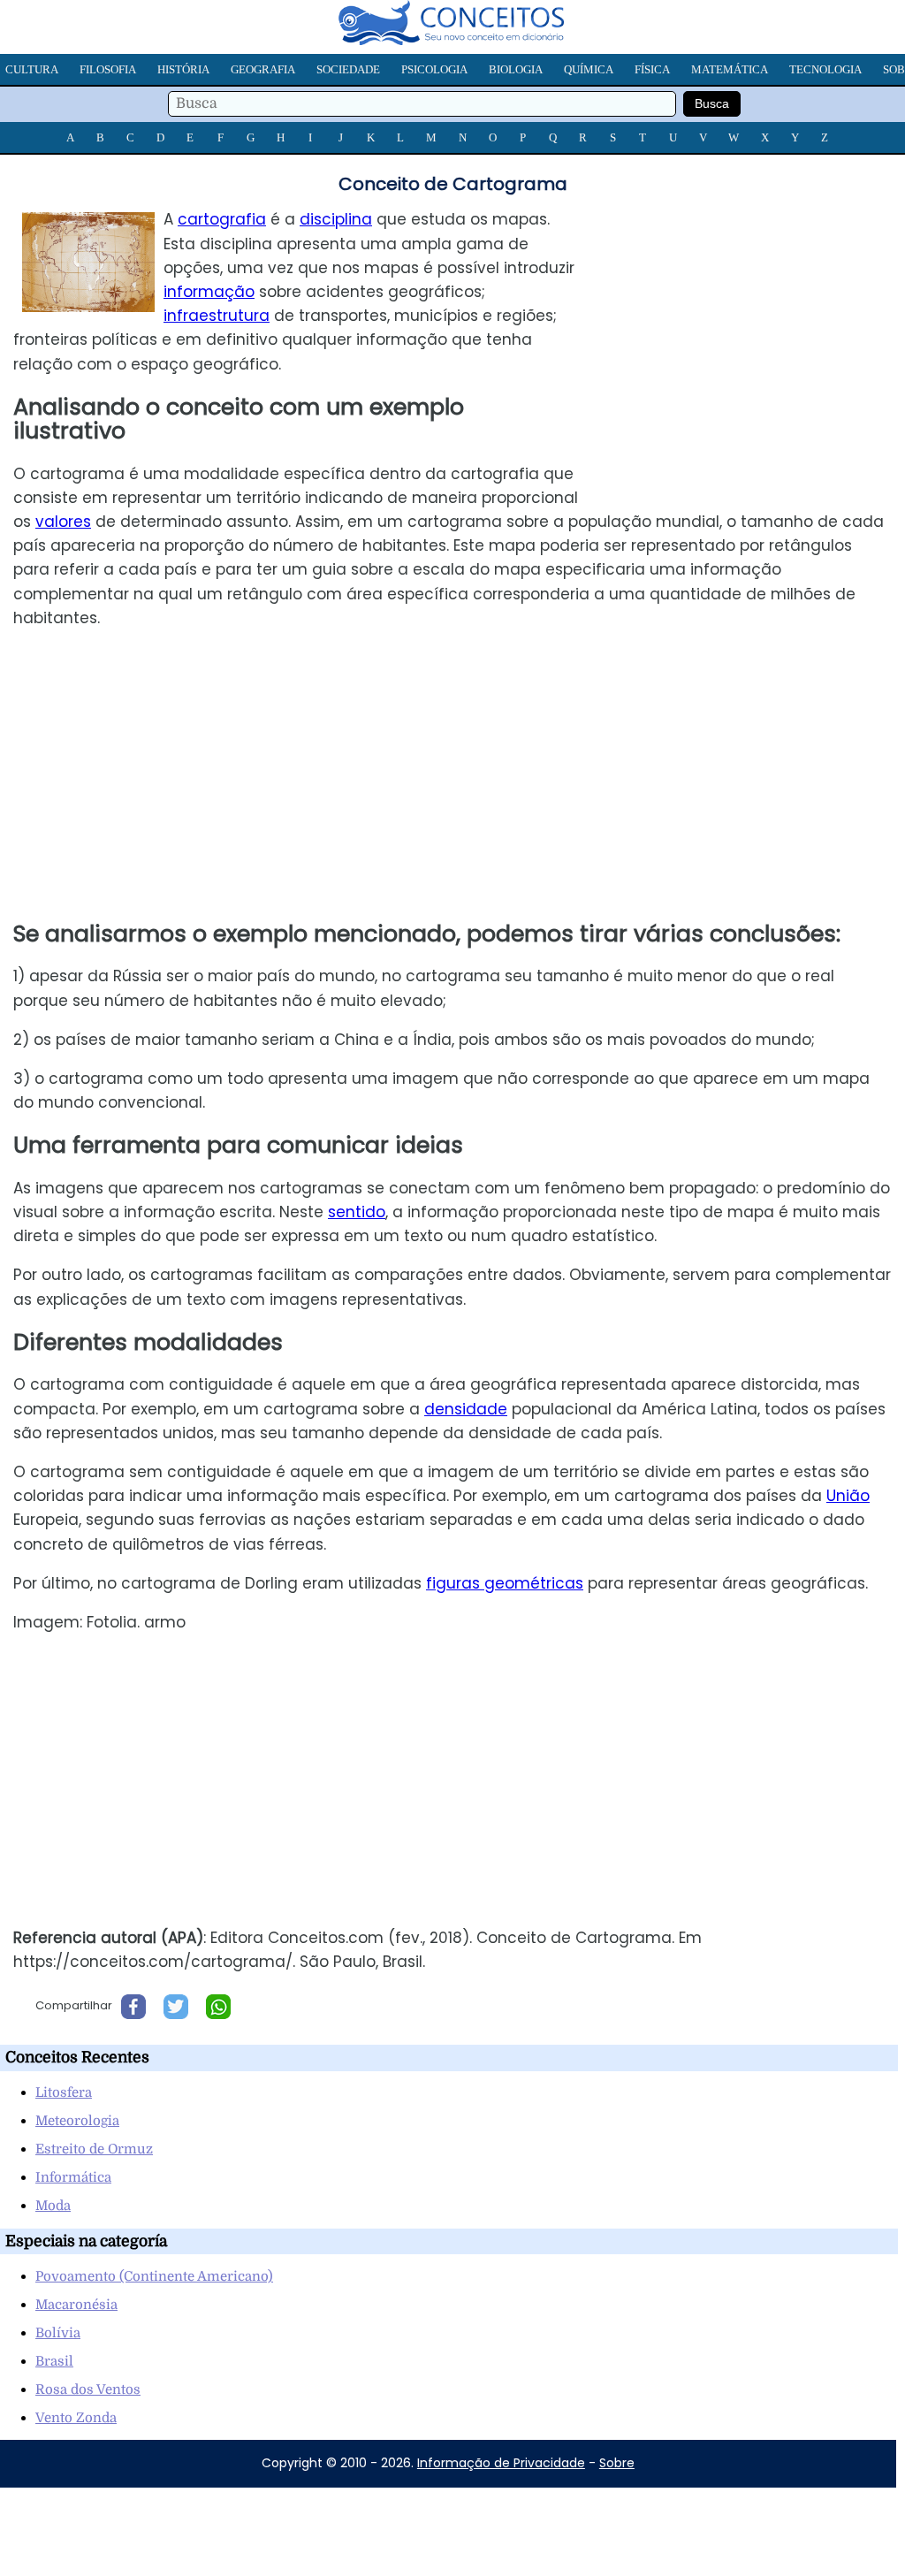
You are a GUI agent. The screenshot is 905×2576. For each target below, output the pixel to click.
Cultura (32, 69)
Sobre (617, 2463)
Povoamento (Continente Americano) (154, 2276)
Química (589, 69)
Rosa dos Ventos (88, 2389)
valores (63, 522)
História (183, 69)
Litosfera (64, 2092)
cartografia (222, 219)
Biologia (516, 69)
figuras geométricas (505, 1583)
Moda (53, 2206)
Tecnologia (825, 69)
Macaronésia (76, 2305)
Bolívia (58, 2333)
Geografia (263, 69)
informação (209, 292)
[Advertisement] (757, 332)
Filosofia (108, 69)
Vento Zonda (76, 2418)
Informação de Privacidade (501, 2463)
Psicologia (434, 69)
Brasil (54, 2361)
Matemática (730, 69)
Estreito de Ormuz (94, 2149)
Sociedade (348, 69)
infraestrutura (217, 316)
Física (652, 69)
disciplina (336, 219)
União (848, 1496)
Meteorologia (77, 2121)
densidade (466, 1409)
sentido (357, 1212)
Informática (73, 2177)
